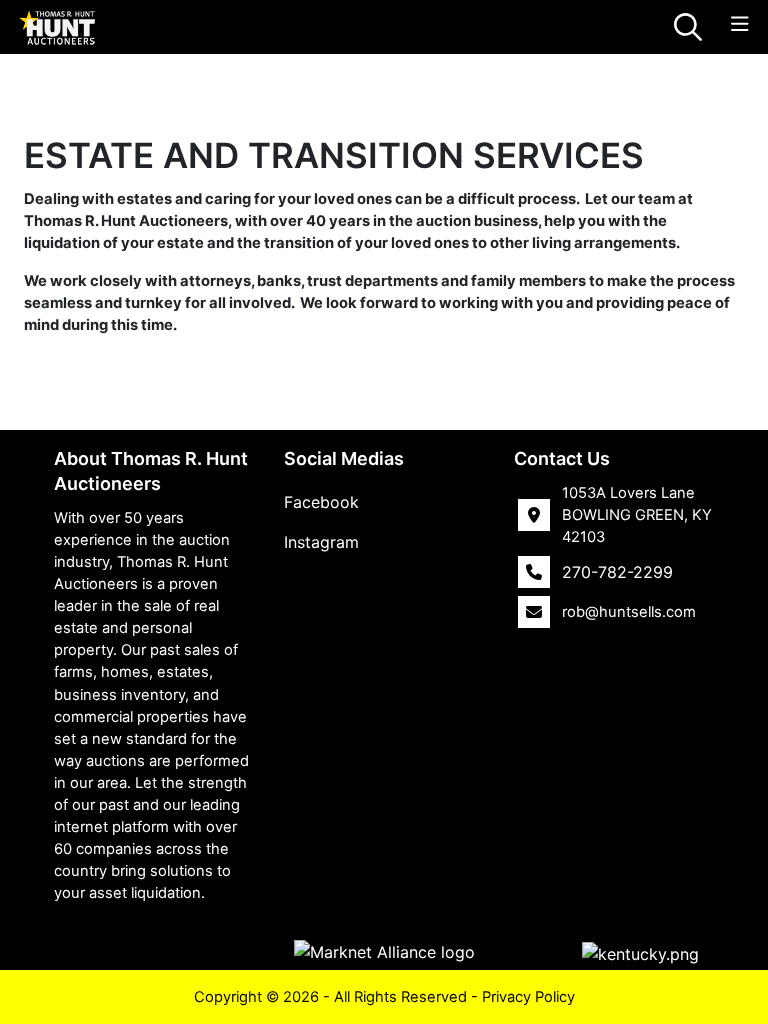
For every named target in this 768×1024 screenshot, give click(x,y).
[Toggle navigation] (740, 24)
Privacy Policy (528, 997)
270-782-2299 (617, 572)
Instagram (321, 542)
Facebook (321, 502)
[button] (640, 953)
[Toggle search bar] (688, 27)
